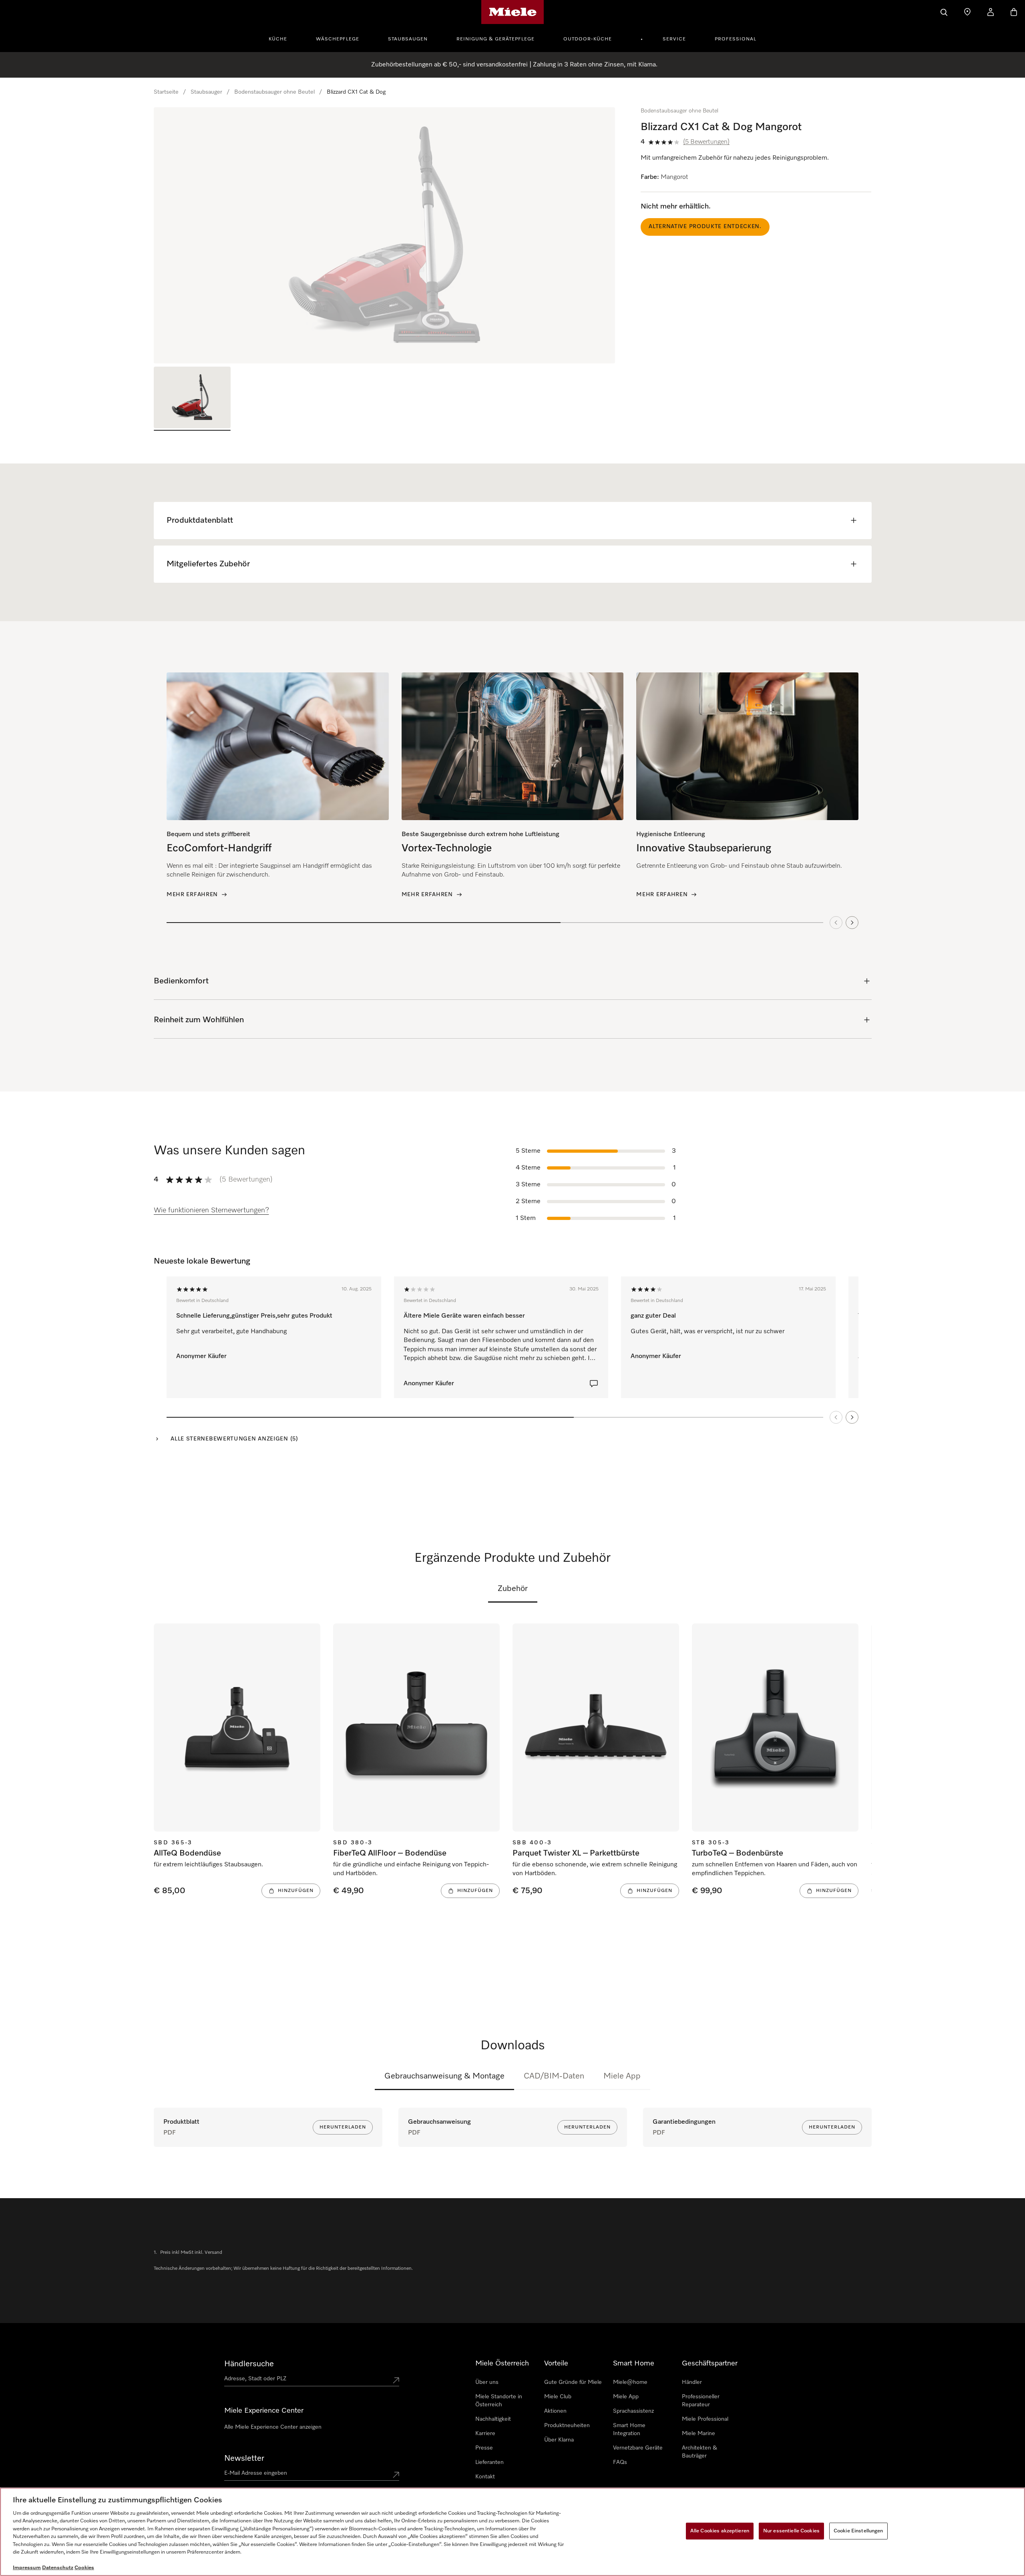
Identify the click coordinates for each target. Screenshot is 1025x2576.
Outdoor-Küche (588, 39)
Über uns (487, 2382)
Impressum (27, 2568)
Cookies (84, 2568)
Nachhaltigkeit (493, 2419)
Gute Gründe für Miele (573, 2382)
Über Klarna (559, 2440)
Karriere (485, 2434)
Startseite (166, 92)
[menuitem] (282, 38)
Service (674, 39)
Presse (484, 2448)
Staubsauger (206, 92)
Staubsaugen (408, 39)
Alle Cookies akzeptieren (720, 2531)
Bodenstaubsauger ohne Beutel (274, 92)
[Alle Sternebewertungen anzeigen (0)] (594, 1384)
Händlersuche (249, 2364)
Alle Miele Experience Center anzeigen (273, 2427)
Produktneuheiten (567, 2426)
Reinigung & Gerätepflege (495, 39)
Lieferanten (489, 2462)
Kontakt (485, 2477)
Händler (692, 2382)
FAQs (620, 2462)
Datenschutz (58, 2568)
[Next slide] (852, 923)
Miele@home (630, 2382)
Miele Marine (698, 2434)
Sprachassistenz (633, 2411)
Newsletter (244, 2458)
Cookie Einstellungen (858, 2531)
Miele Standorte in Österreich (499, 2401)
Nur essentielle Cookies (791, 2531)
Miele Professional (705, 2419)
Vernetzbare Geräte (638, 2448)
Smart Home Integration (629, 2430)
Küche (278, 39)
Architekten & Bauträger (699, 2452)
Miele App (622, 2076)
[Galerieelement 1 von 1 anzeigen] (192, 399)
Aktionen (555, 2411)
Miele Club (558, 2397)
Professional (736, 39)
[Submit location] (396, 2380)
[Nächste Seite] (852, 1417)
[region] (385, 235)
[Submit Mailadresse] (396, 2475)
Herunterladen (343, 2127)
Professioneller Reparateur (701, 2401)
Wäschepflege (338, 39)
